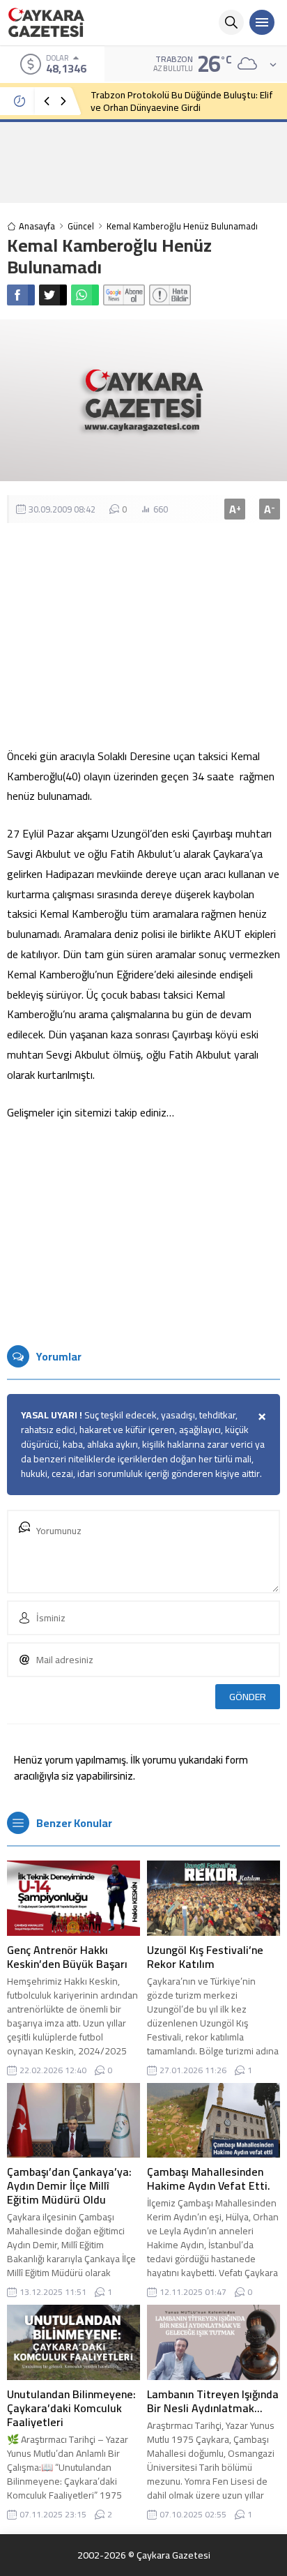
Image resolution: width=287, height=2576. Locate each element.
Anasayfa (37, 226)
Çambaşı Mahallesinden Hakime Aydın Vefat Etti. (209, 2179)
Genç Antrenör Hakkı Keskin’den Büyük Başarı (67, 1957)
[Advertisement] (143, 162)
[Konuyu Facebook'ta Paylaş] (21, 295)
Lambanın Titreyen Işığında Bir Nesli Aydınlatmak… (213, 2401)
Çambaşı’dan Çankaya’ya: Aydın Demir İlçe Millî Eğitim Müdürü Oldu (69, 2185)
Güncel (81, 226)
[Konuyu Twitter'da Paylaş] (53, 295)
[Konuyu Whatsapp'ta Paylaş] (85, 295)
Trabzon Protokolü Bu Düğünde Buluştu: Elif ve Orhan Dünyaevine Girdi (182, 101)
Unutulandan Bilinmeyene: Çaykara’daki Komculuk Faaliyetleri (71, 2408)
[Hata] (170, 295)
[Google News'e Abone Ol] (124, 295)
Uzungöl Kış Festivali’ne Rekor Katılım (205, 1957)
